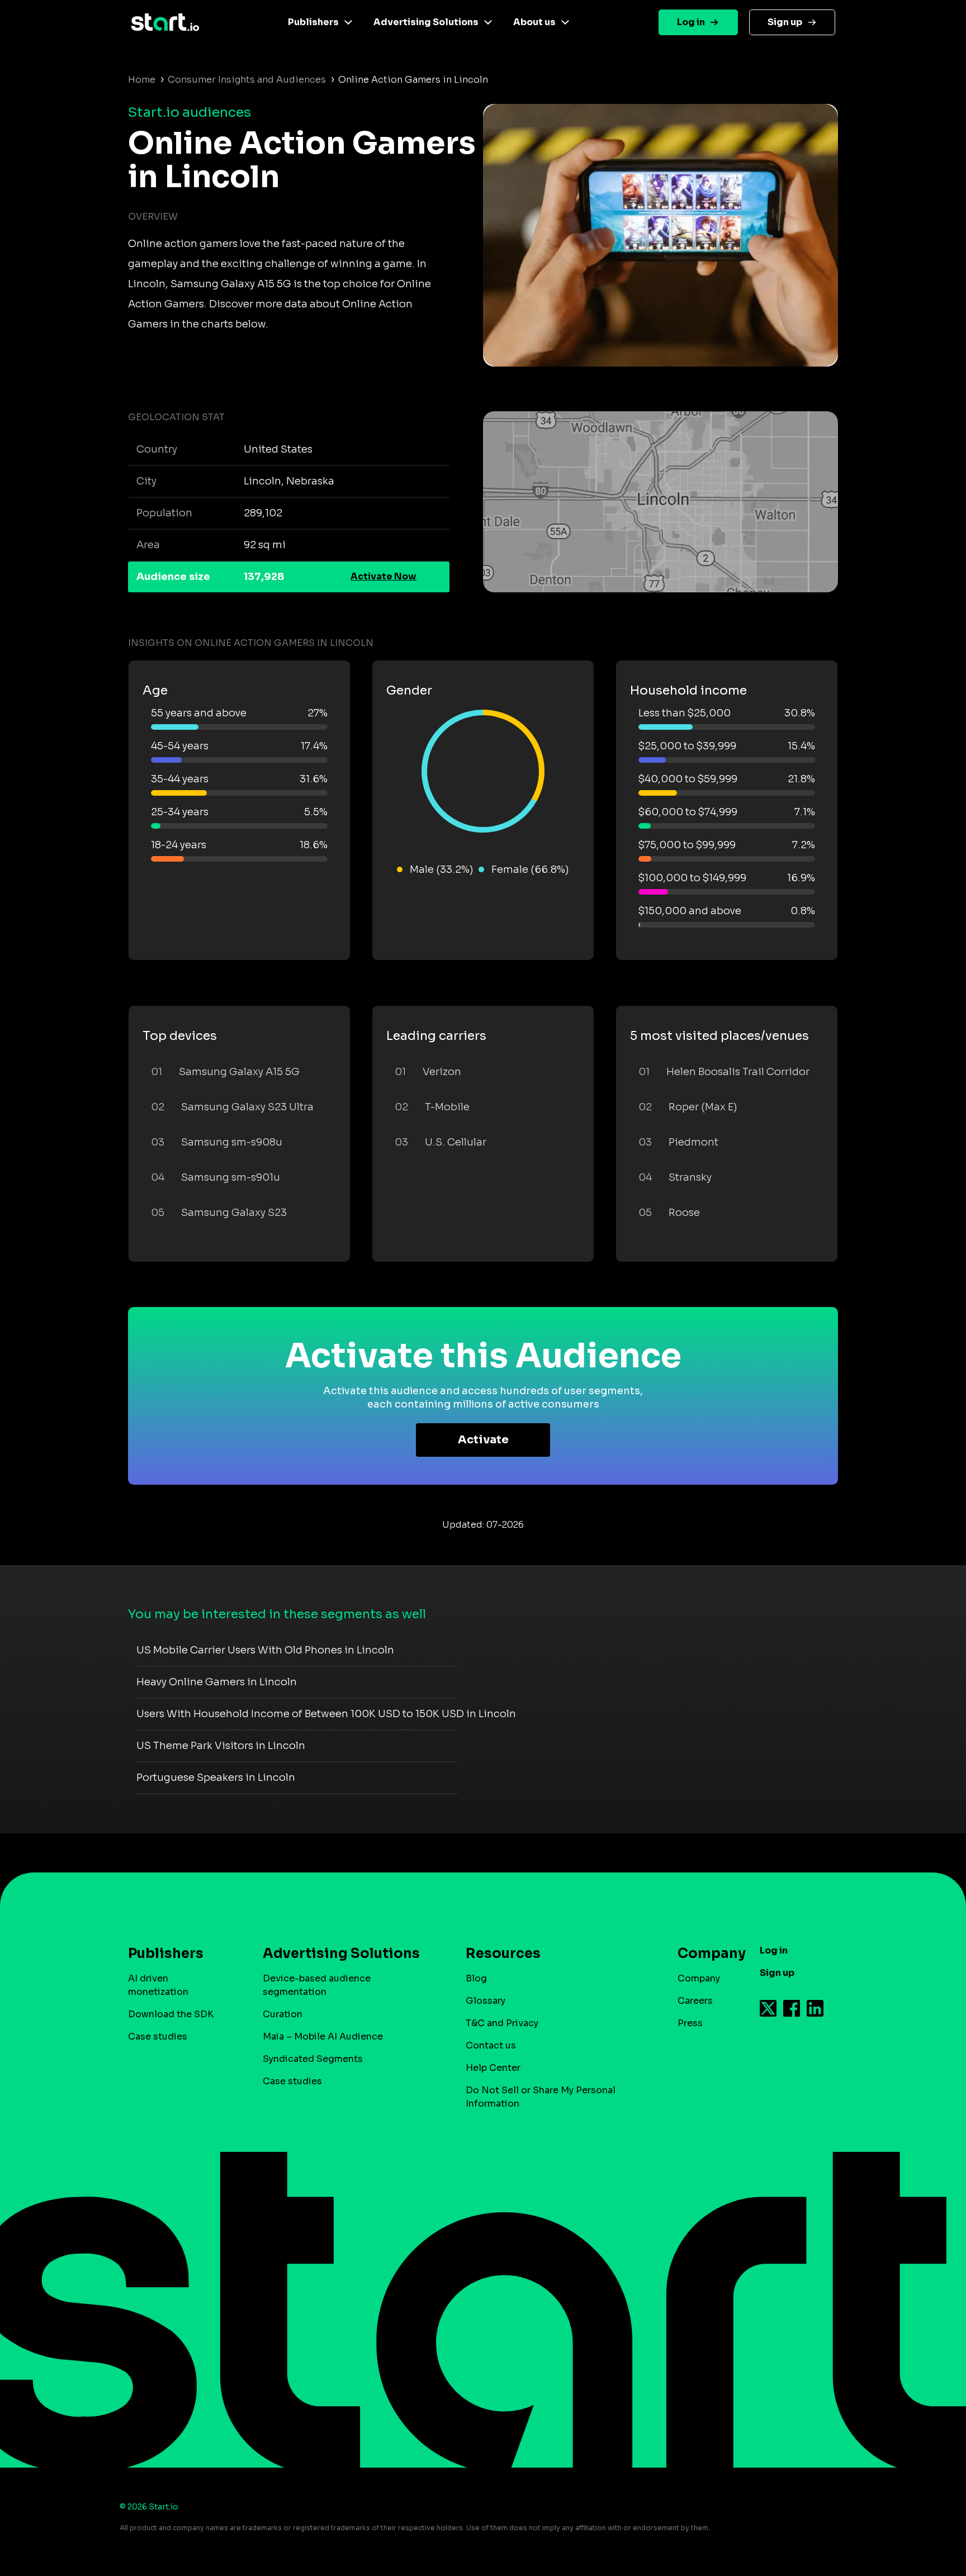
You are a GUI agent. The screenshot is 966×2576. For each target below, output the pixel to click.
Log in (691, 22)
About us (534, 22)
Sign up (785, 22)
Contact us (491, 2045)
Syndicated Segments (313, 2059)
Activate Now (383, 576)
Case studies (158, 2036)
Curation (283, 2014)
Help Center (493, 2068)
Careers (695, 2001)
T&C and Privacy (502, 2023)
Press (690, 2023)
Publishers (313, 22)
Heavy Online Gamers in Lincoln (217, 1682)
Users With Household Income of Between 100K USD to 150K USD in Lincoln (326, 1714)
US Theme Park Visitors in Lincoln (221, 1746)
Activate (483, 1440)
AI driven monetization (158, 1985)
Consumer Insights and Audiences (247, 80)
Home (142, 80)
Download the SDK (171, 2014)
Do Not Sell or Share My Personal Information (541, 2097)
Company (699, 1978)
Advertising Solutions (426, 22)
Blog (476, 1978)
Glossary (486, 2001)
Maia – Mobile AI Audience (323, 2036)
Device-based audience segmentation (317, 1985)
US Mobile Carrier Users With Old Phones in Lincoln (265, 1650)
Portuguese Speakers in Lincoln (216, 1777)
